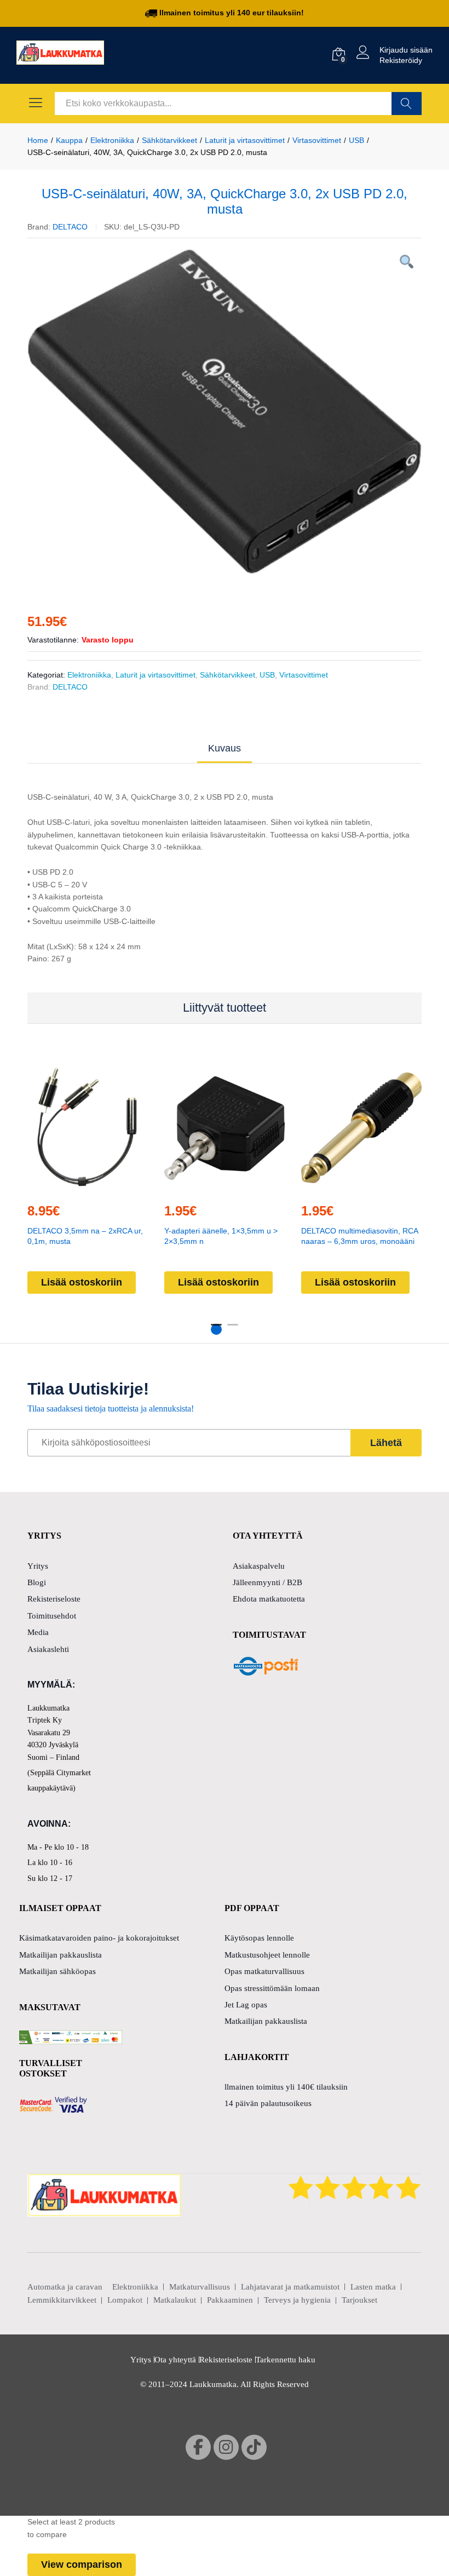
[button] (86, 1187)
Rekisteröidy (401, 60)
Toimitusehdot (52, 1616)
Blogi (37, 1582)
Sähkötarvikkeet (228, 675)
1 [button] (216, 1329)
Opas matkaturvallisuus (264, 1971)
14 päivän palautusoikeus (268, 2103)
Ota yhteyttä (175, 2360)
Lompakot (125, 2300)
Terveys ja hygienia (297, 2300)
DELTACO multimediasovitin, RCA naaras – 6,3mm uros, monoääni (359, 1236)
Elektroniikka (89, 675)
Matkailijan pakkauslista (61, 1955)
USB (267, 675)
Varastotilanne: (53, 640)
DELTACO (70, 227)
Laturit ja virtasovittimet (156, 675)
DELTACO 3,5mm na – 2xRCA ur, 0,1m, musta (85, 1236)
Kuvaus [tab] (225, 748)
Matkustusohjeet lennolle (267, 1955)
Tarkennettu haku (286, 2360)
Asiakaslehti (48, 1649)
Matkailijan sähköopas (57, 1971)
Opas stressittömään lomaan (272, 1988)
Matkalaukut (175, 2300)
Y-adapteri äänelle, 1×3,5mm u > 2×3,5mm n (221, 1236)
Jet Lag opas (246, 2005)
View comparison (82, 2564)
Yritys (38, 1566)
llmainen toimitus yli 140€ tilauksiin (286, 2087)
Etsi (407, 104)
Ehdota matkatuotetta (269, 1599)
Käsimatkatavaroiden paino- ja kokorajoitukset (99, 1938)
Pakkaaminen (230, 2300)
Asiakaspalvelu (259, 1566)
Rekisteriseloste (54, 1599)
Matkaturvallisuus (200, 2287)
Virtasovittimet (304, 675)
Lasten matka (373, 2287)
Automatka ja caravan (65, 2287)
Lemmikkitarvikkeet (62, 2300)
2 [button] (233, 1329)
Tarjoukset (359, 2300)
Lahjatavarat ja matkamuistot (290, 2287)
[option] (225, 412)
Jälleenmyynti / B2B (267, 1582)
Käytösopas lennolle (259, 1938)
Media (38, 1632)
